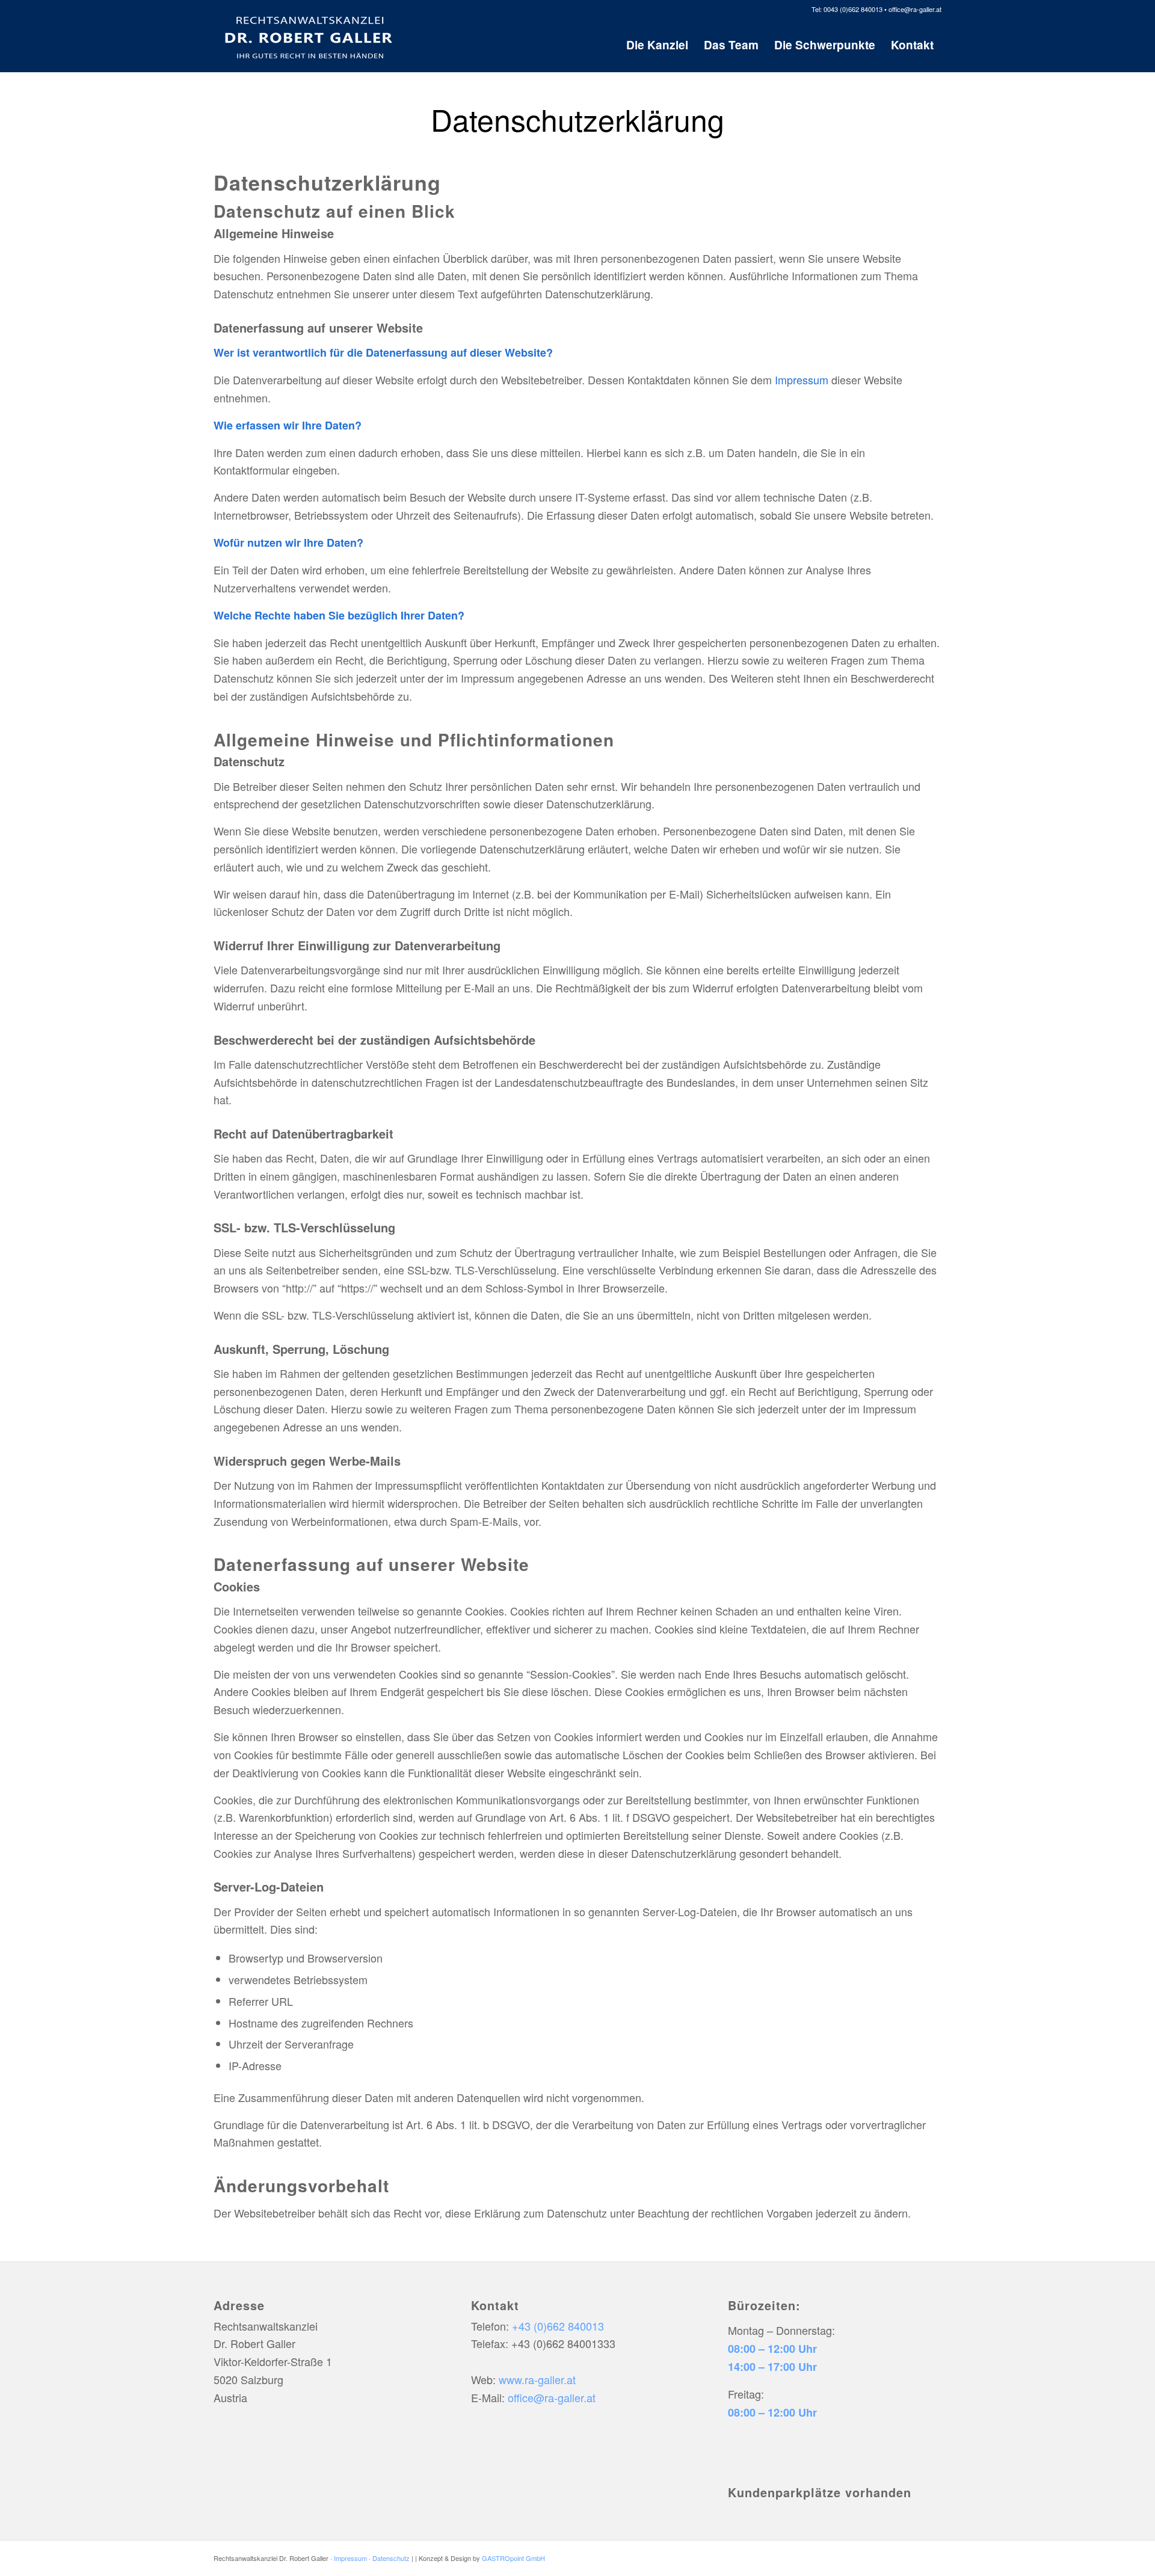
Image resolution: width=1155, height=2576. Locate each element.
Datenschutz (391, 2558)
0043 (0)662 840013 (853, 9)
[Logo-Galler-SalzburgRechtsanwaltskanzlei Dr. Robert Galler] (309, 35)
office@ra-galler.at (915, 9)
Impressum (802, 380)
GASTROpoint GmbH (513, 2558)
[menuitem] (657, 45)
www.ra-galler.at (537, 2379)
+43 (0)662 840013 (558, 2326)
